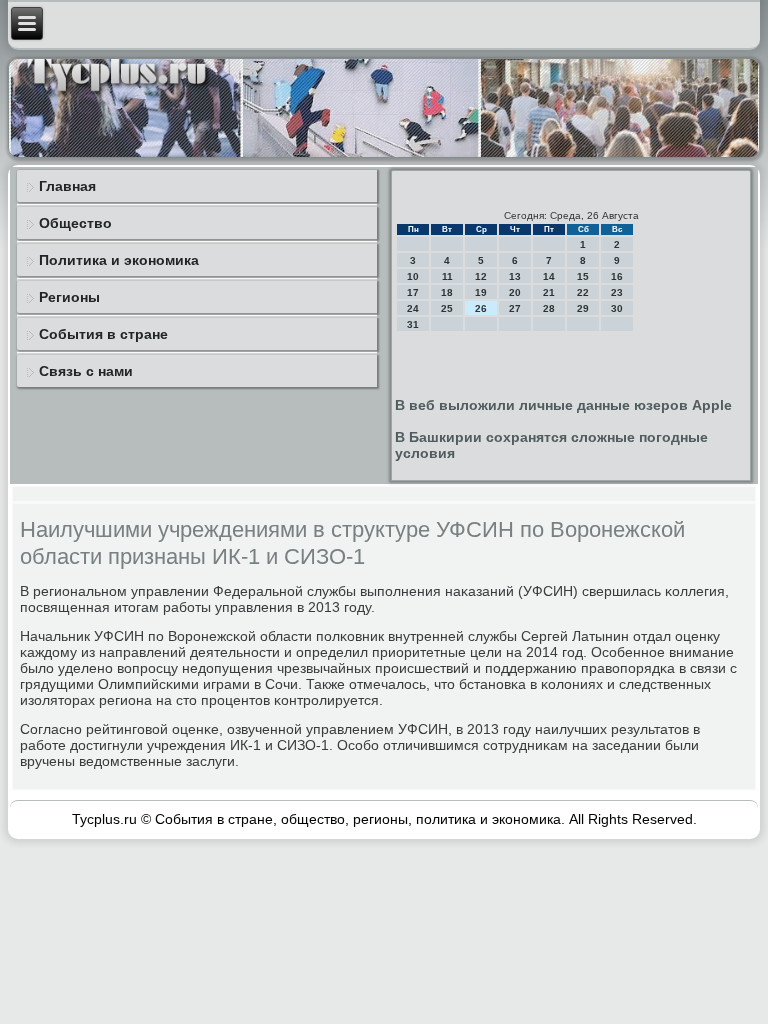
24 (413, 308)
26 (481, 308)
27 (515, 308)
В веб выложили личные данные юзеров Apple (563, 405)
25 (447, 308)
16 (617, 276)
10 (413, 276)
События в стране (103, 334)
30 (617, 308)
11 (447, 276)
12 (481, 276)
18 (447, 292)
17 (413, 292)
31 (413, 324)
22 (583, 292)
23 (617, 292)
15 (583, 276)
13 (515, 276)
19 (481, 292)
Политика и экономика (119, 260)
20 (515, 292)
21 (549, 292)
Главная (67, 186)
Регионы (69, 297)
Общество (75, 223)
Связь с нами (86, 371)
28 (549, 308)
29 (583, 308)
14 (549, 276)
